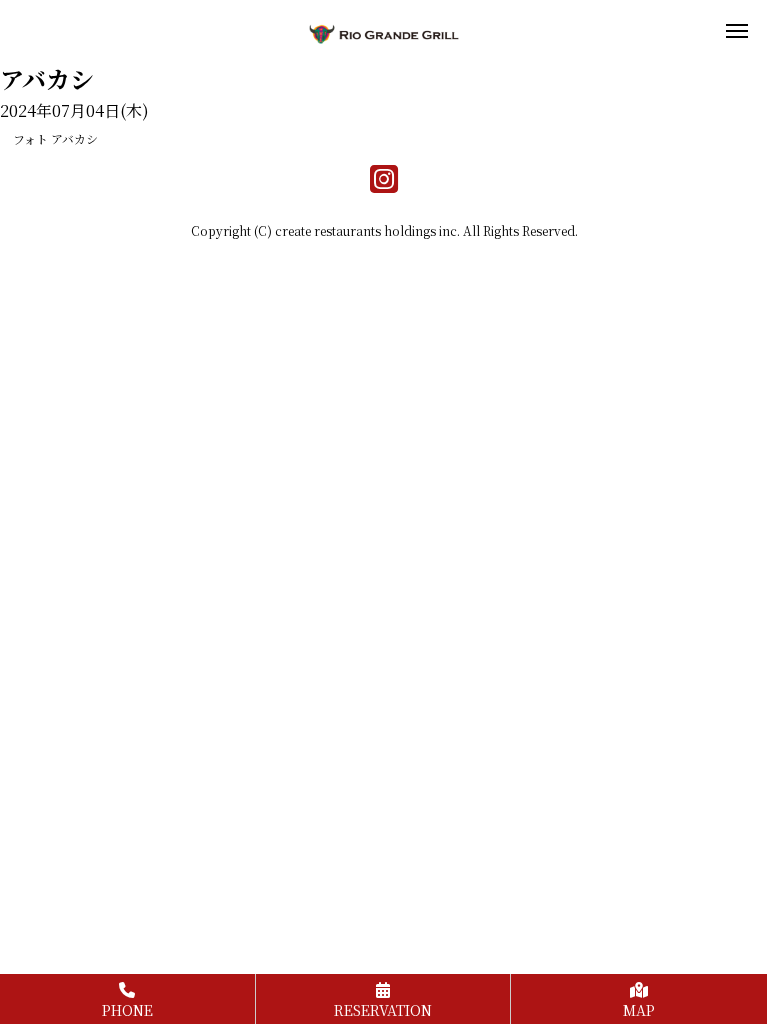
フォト (30, 138)
